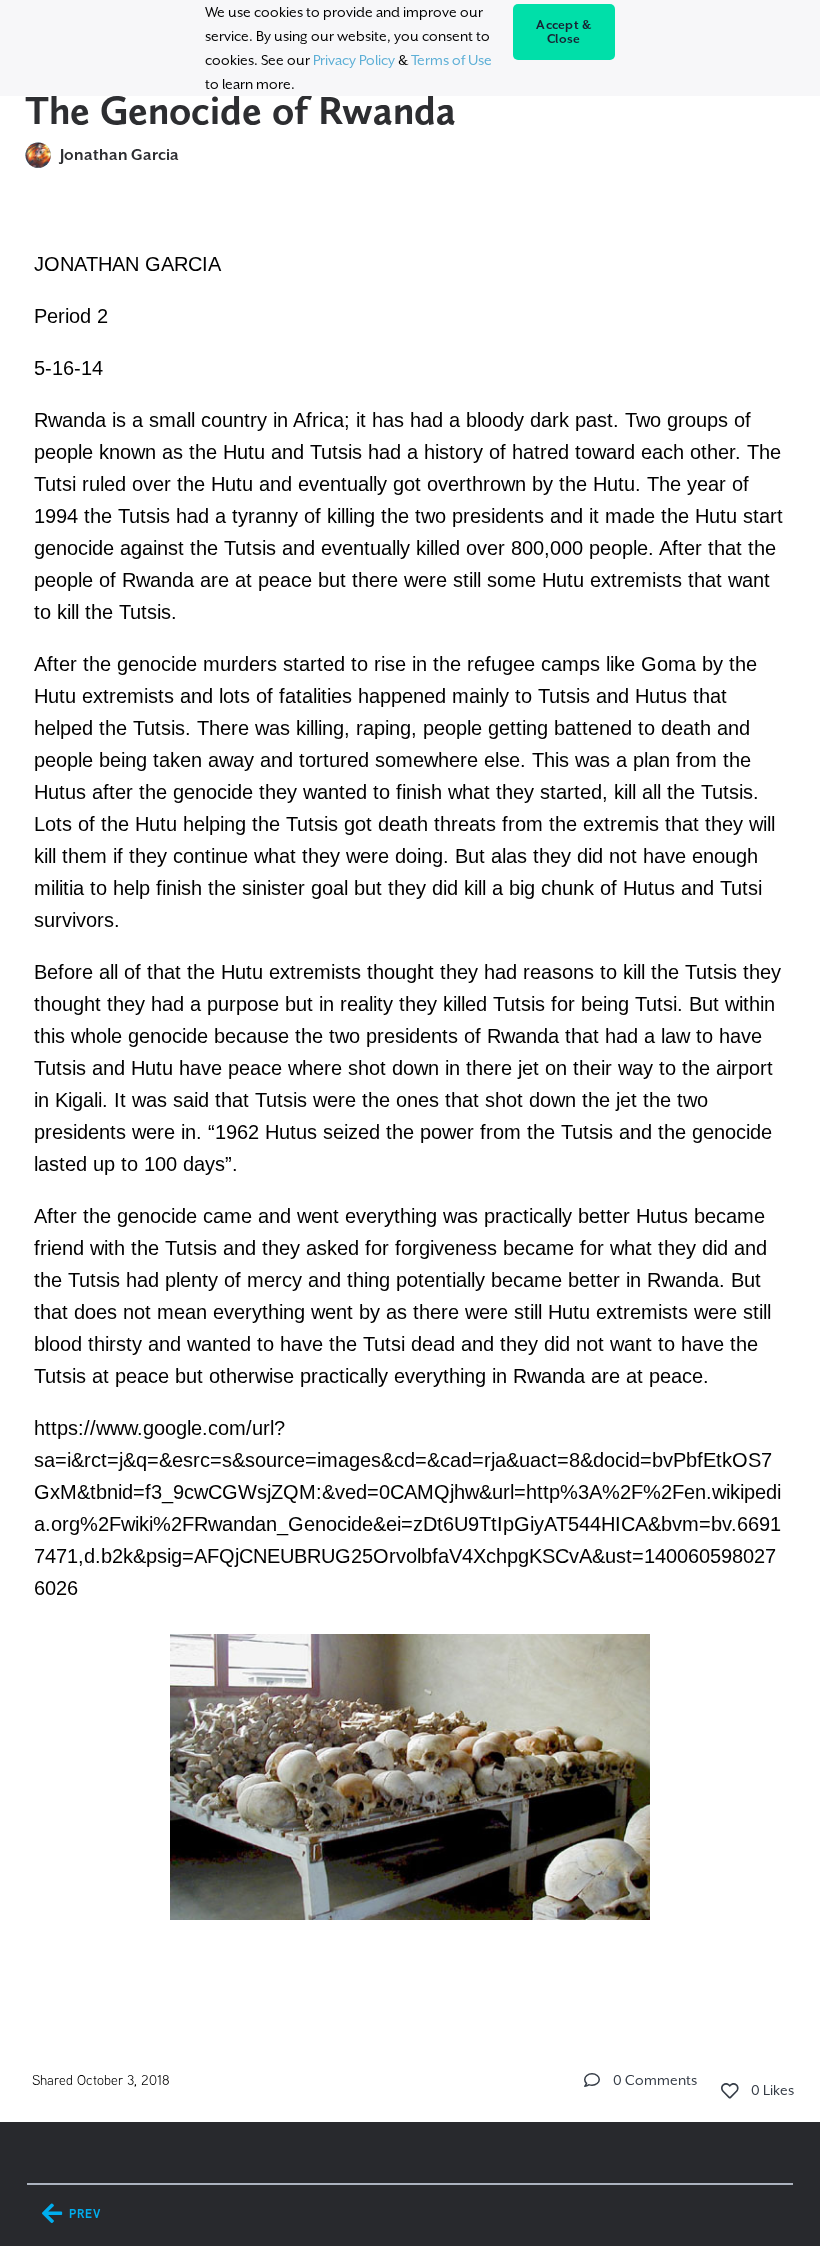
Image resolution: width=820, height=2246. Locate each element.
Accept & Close (563, 32)
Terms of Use (451, 60)
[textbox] (410, 1112)
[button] (592, 2080)
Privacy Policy (354, 60)
